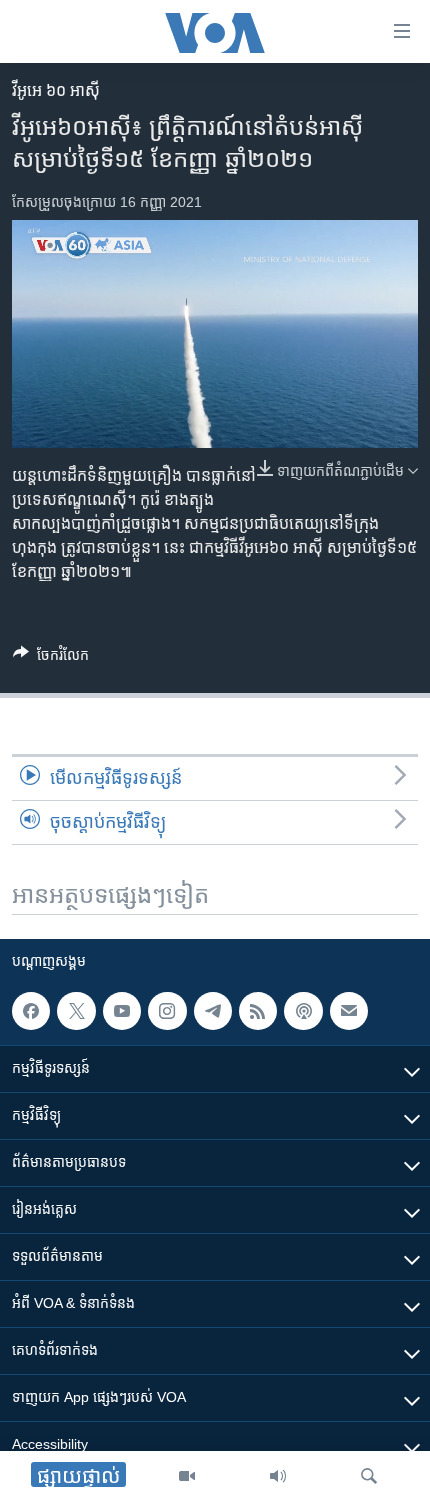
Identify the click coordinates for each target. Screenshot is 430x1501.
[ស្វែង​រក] (369, 1476)
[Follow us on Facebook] (31, 1011)
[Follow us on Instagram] (167, 1011)
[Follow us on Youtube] (122, 1011)
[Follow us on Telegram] (213, 1011)
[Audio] (278, 1476)
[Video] (187, 1476)
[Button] (51, 658)
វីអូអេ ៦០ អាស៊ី (56, 90)
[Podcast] (303, 1011)
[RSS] (258, 1011)
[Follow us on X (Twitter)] (76, 1011)
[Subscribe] (349, 1011)
